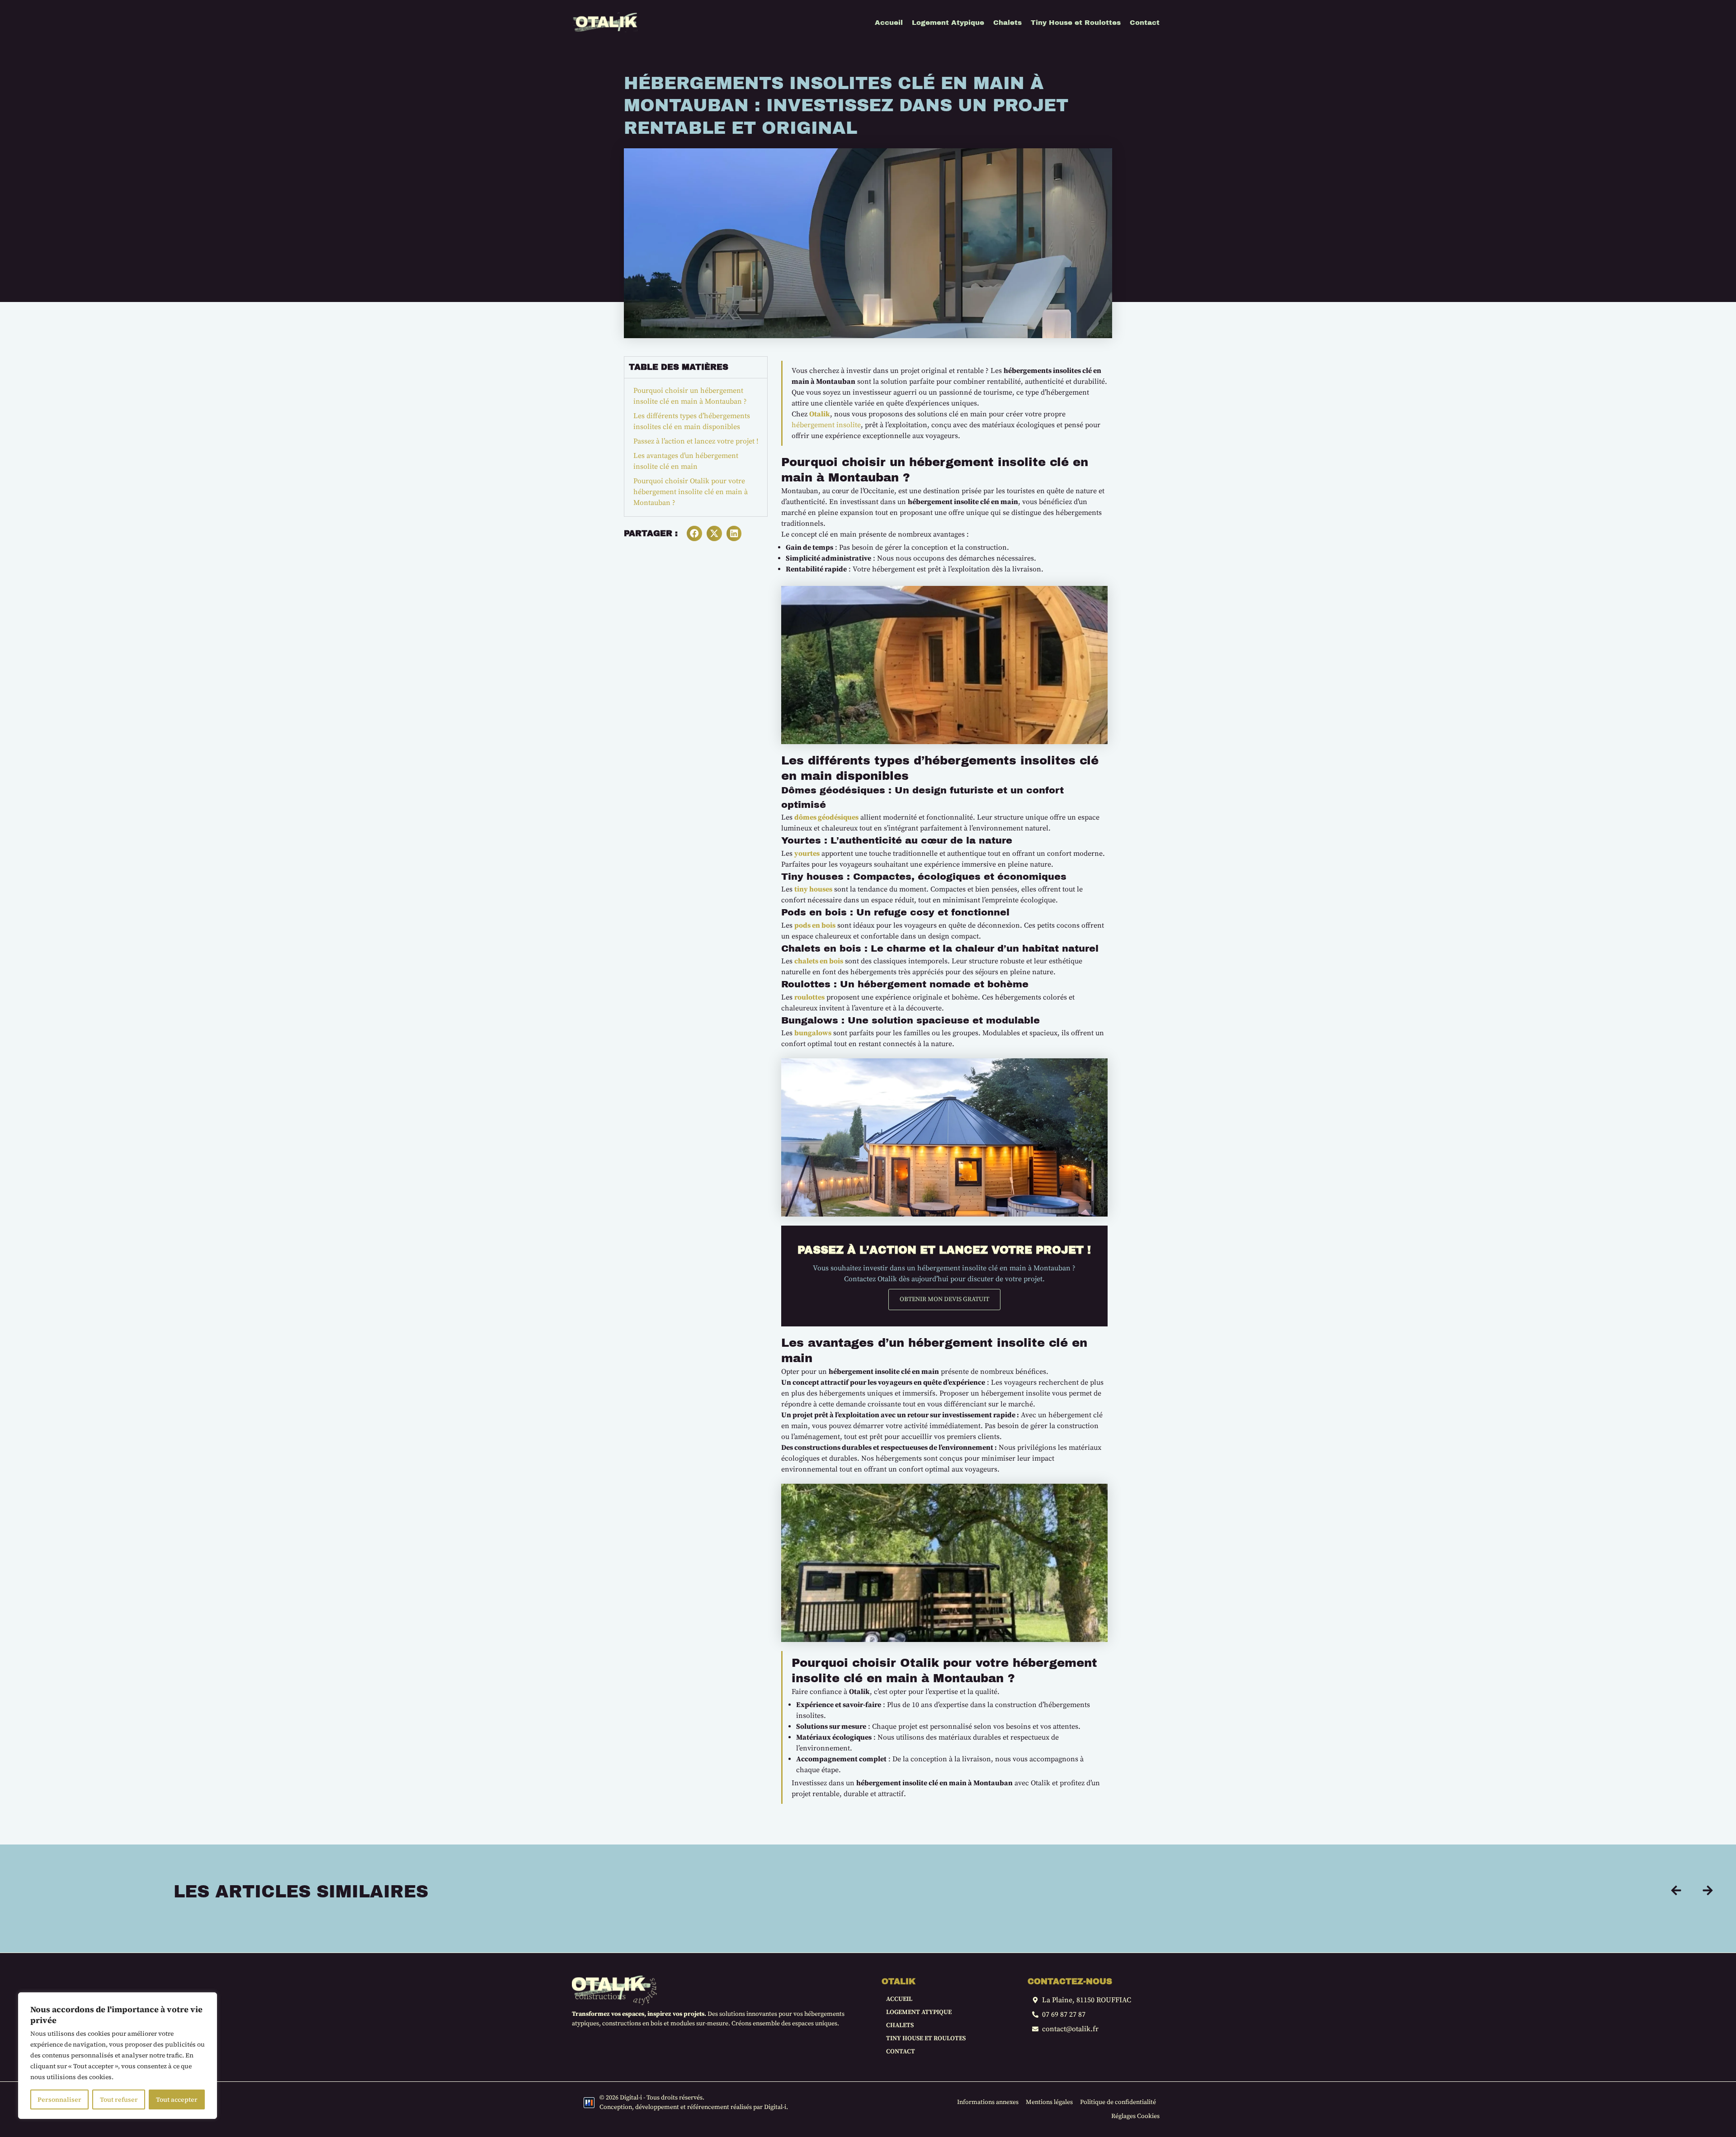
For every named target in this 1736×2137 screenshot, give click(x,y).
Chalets (900, 2025)
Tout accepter (177, 2099)
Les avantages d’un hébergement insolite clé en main (686, 461)
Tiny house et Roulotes (926, 2038)
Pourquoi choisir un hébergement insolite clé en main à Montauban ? (690, 396)
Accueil (899, 1999)
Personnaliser (59, 2099)
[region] (118, 2056)
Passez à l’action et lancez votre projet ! (696, 441)
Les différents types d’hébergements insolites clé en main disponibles (692, 421)
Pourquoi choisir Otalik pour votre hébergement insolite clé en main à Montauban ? (691, 492)
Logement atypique (919, 2012)
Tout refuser (119, 2099)
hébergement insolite (826, 425)
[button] (694, 533)
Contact (901, 2052)
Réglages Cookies (1135, 2116)
